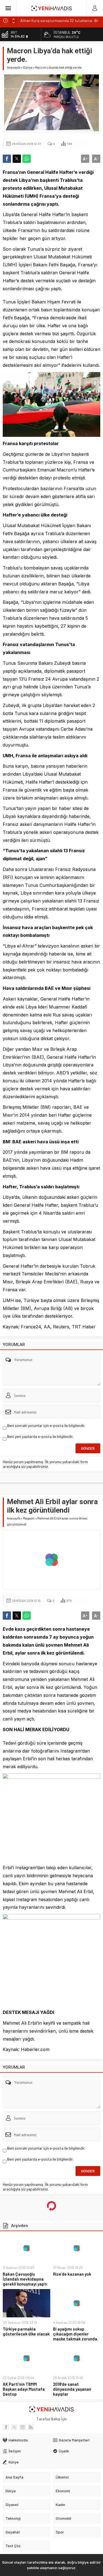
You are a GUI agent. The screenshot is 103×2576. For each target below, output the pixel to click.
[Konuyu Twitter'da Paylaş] (17, 159)
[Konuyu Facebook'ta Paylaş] (7, 159)
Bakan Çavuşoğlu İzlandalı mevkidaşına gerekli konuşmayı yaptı (25, 2279)
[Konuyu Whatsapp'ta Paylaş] (27, 159)
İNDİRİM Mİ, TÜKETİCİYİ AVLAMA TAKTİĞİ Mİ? (57, 20)
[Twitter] (14, 2427)
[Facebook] (6, 2427)
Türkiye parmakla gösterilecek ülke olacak (26, 2331)
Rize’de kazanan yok (72, 2274)
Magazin (29, 1518)
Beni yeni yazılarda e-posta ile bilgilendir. (40, 1436)
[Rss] (31, 2427)
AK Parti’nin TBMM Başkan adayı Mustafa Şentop (24, 2389)
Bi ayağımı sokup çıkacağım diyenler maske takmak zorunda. (76, 2334)
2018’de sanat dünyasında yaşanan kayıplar (72, 2389)
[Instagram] (23, 2427)
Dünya (28, 67)
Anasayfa (14, 67)
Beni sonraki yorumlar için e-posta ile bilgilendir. (46, 1425)
